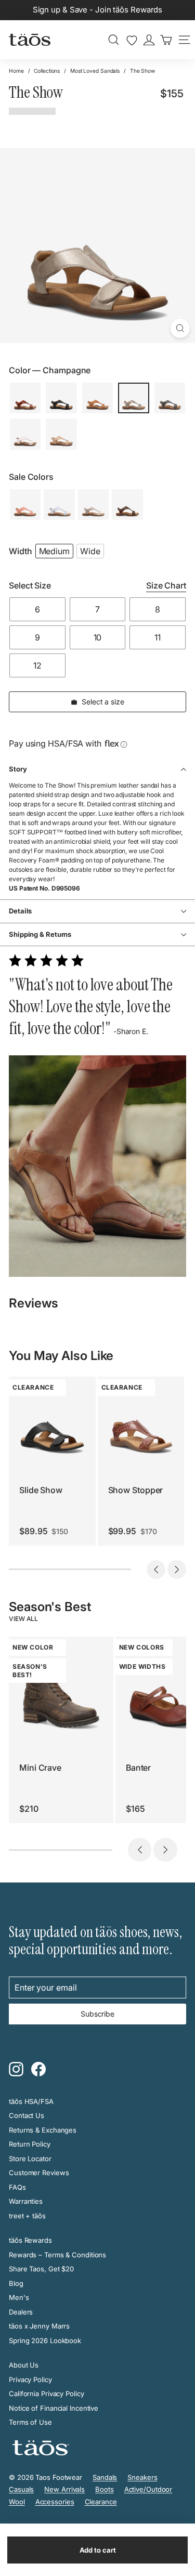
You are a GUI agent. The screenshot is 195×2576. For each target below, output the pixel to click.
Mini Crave (40, 1768)
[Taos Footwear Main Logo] (30, 40)
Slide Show (41, 1490)
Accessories (55, 2502)
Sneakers (142, 2477)
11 (158, 637)
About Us (24, 2365)
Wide (90, 551)
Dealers (21, 2312)
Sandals (105, 2477)
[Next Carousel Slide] (177, 1570)
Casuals (21, 2489)
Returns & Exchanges (43, 2130)
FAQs (17, 2187)
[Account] (149, 40)
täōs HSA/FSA (31, 2101)
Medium (54, 551)
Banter (138, 1768)
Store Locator (30, 2159)
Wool (17, 2502)
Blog (16, 2283)
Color (50, 370)
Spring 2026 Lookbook (45, 2340)
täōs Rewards (30, 2240)
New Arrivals (64, 2489)
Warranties (26, 2201)
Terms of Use (30, 2422)
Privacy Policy (30, 2379)
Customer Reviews (39, 2173)
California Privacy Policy (47, 2394)
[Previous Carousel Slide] (156, 1570)
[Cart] (166, 40)
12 (37, 665)
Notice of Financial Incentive (54, 2408)
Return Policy (30, 2144)
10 (98, 637)
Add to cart (98, 2550)
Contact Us (27, 2115)
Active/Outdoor (148, 2489)
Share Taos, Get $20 (41, 2269)
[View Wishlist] (132, 41)
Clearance (101, 2502)
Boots (105, 2489)
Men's (19, 2297)
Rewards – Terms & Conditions (57, 2255)
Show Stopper (136, 1490)
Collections (47, 71)
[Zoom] (180, 328)
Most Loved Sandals (95, 71)
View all (23, 1619)
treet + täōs (27, 2216)
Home (16, 71)
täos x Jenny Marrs (39, 2326)
